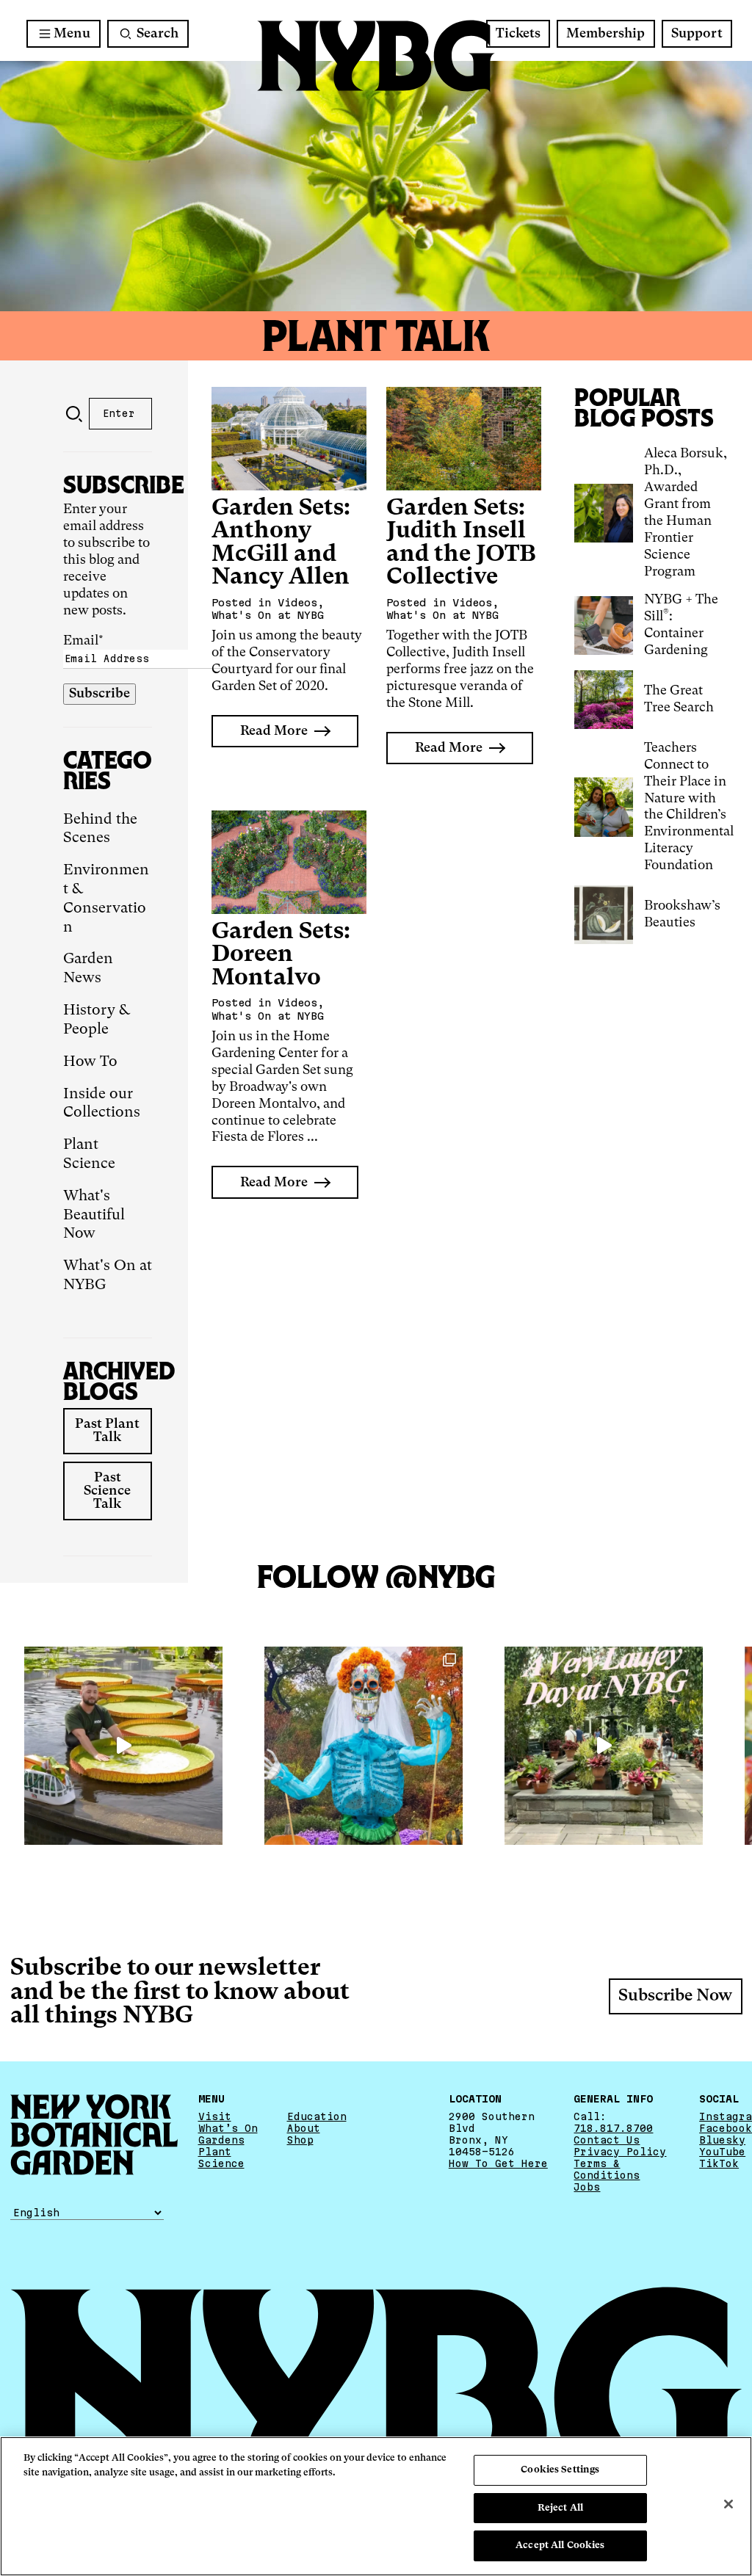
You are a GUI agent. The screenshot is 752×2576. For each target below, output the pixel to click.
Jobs (587, 2187)
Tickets (518, 34)
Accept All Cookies (560, 2546)
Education (317, 2116)
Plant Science (89, 1155)
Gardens (221, 2140)
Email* (83, 641)
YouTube (722, 2152)
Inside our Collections (102, 1104)
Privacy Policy (620, 2152)
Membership (605, 34)
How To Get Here (498, 2163)
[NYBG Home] (376, 56)
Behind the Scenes (100, 830)
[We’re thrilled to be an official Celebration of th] (604, 1746)
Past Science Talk (107, 1491)
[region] (376, 2506)
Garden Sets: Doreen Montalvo (281, 955)
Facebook (726, 2128)
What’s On (228, 2128)
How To (90, 1062)
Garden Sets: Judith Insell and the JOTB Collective (461, 543)
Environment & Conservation (106, 899)
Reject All (560, 2508)
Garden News (88, 969)
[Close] (728, 2504)
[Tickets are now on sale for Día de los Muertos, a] (364, 1746)
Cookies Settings (560, 2470)
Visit (215, 2116)
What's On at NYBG (108, 1276)
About (304, 2128)
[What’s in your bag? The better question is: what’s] (123, 1746)
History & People (97, 1020)
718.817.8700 (613, 2128)
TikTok (719, 2163)
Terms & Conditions (607, 2169)
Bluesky (722, 2140)
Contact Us (607, 2140)
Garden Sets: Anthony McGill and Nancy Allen (281, 543)
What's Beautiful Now (94, 1216)
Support (697, 34)
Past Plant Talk (107, 1431)
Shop (300, 2140)
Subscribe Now (675, 1996)
